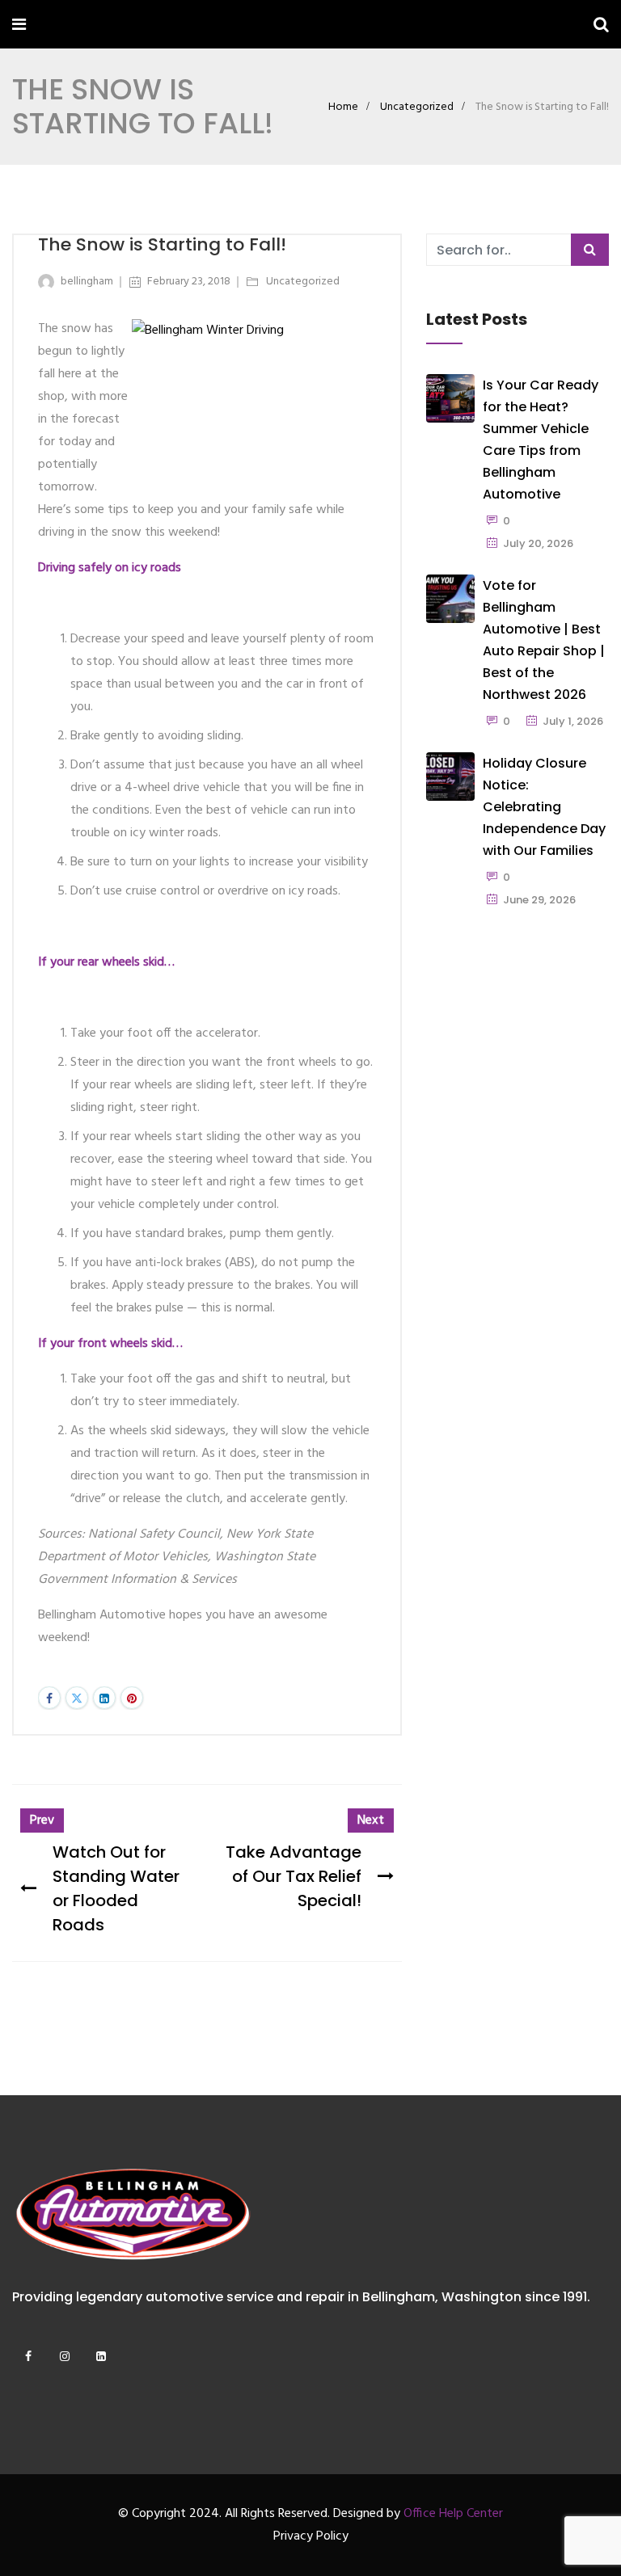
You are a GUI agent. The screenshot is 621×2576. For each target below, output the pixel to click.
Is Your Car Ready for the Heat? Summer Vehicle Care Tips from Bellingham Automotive (541, 440)
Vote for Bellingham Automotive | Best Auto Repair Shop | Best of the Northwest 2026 (544, 640)
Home (343, 107)
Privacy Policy (311, 2536)
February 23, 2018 (189, 282)
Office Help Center (453, 2514)
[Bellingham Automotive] (75, 27)
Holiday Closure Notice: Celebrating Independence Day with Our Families (544, 807)
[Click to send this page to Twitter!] (77, 1698)
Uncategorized (417, 107)
